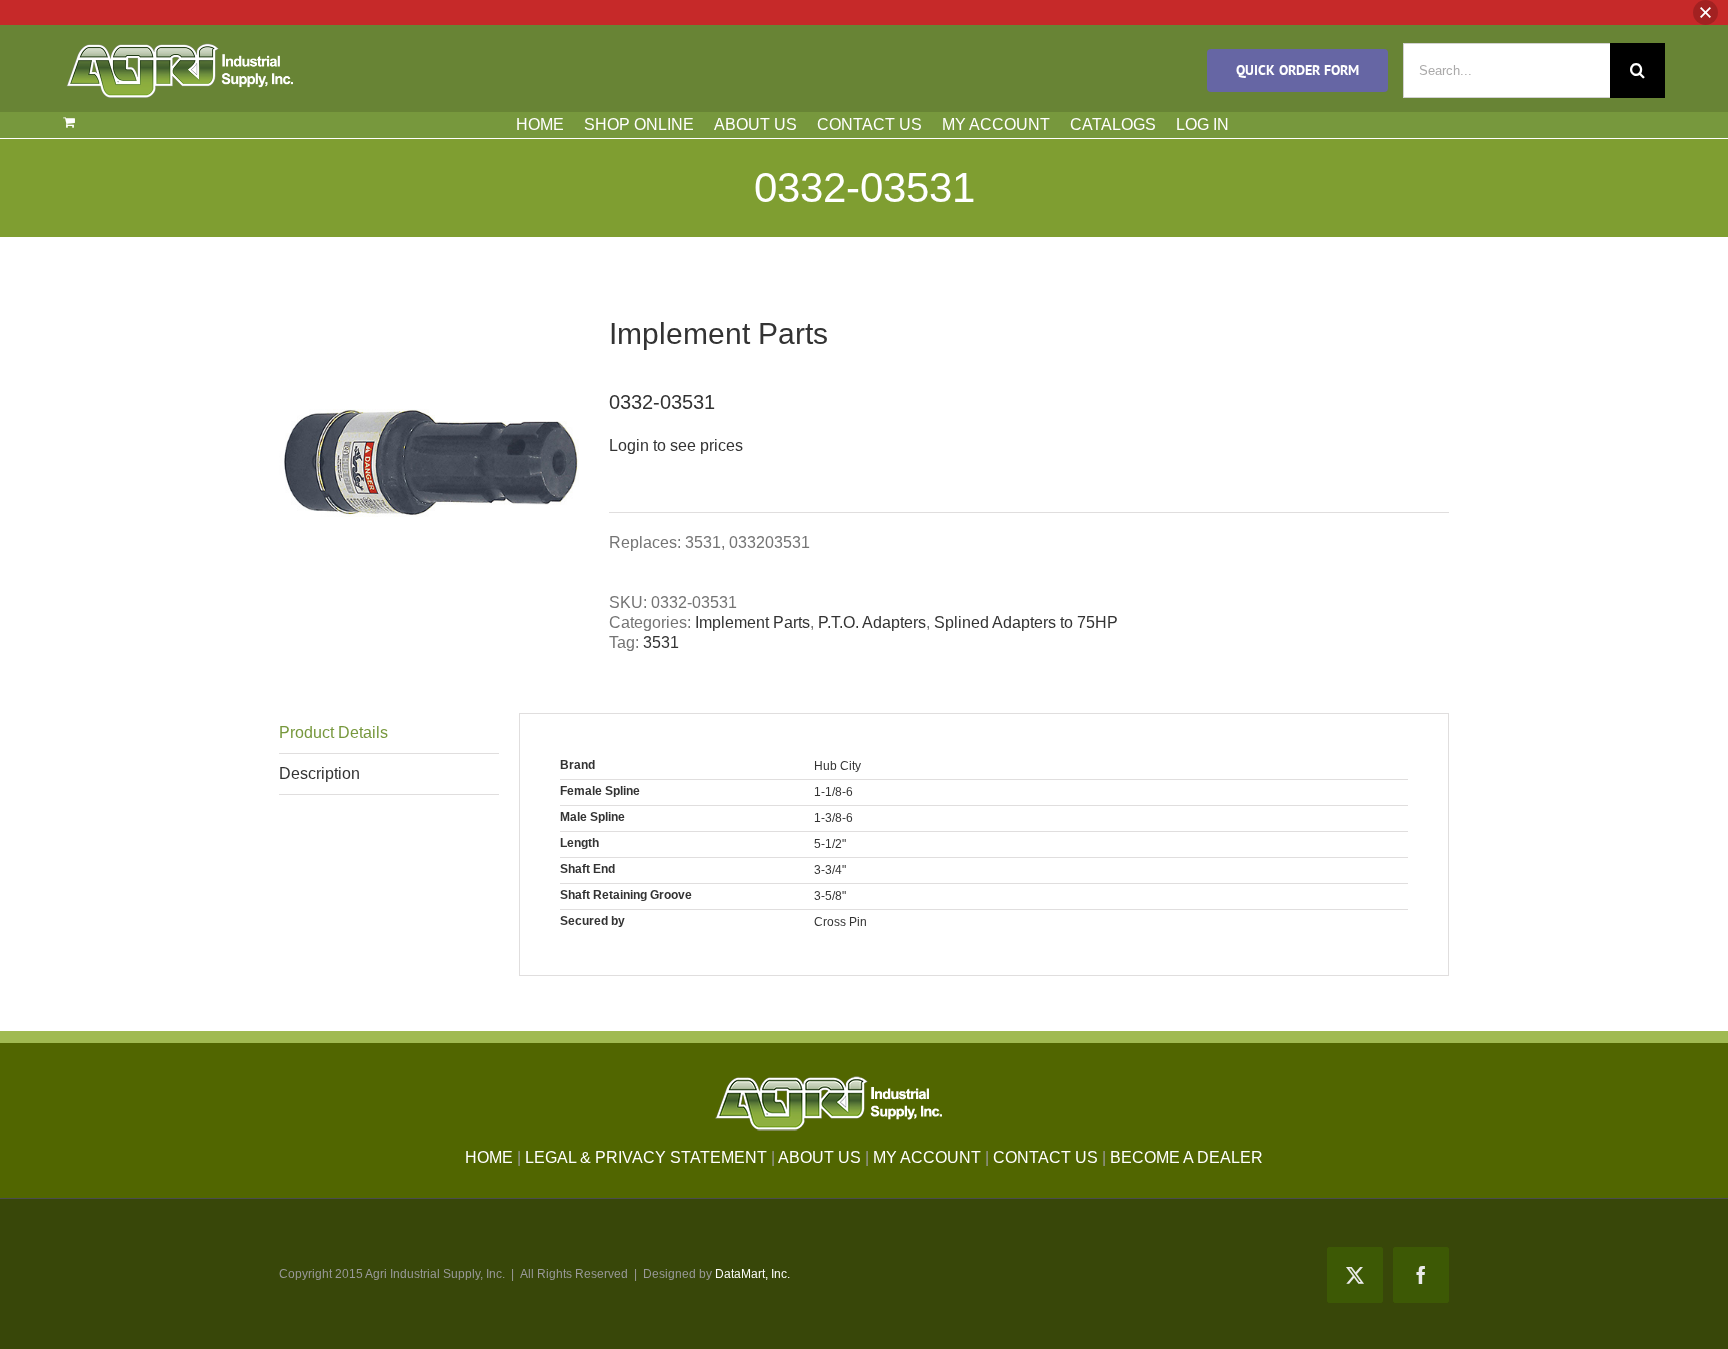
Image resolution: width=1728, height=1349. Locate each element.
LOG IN (1202, 124)
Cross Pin (840, 922)
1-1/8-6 (833, 792)
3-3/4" (830, 870)
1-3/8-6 (833, 818)
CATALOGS (1113, 124)
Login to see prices (676, 445)
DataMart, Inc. (752, 1274)
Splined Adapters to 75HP (1026, 622)
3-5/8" (830, 896)
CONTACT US (869, 124)
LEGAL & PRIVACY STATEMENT (646, 1157)
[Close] (1705, 12)
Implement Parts (752, 622)
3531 (661, 642)
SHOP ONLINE (639, 124)
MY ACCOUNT (996, 124)
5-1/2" (830, 844)
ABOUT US (755, 124)
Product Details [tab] (333, 732)
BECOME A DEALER (1186, 1157)
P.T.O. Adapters (872, 622)
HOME (540, 124)
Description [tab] (319, 773)
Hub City (837, 766)
